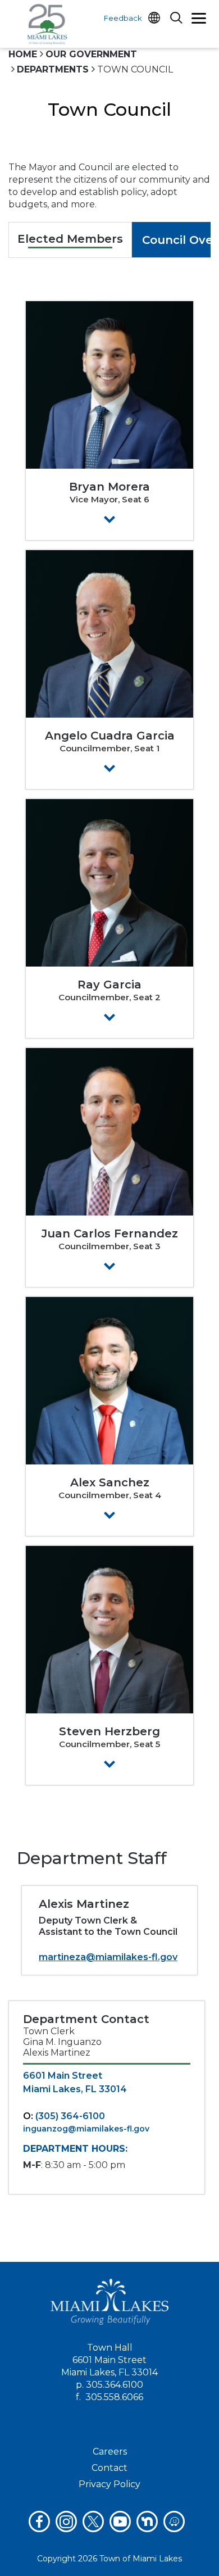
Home (23, 54)
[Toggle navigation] (199, 20)
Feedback (123, 18)
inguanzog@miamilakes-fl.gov (86, 2129)
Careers (110, 2452)
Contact (109, 2468)
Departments (53, 69)
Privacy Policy (109, 2484)
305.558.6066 (114, 2397)
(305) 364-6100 (70, 2116)
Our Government (91, 54)
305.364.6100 (115, 2385)
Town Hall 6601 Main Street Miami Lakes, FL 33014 (109, 2360)
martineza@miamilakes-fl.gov (108, 1957)
